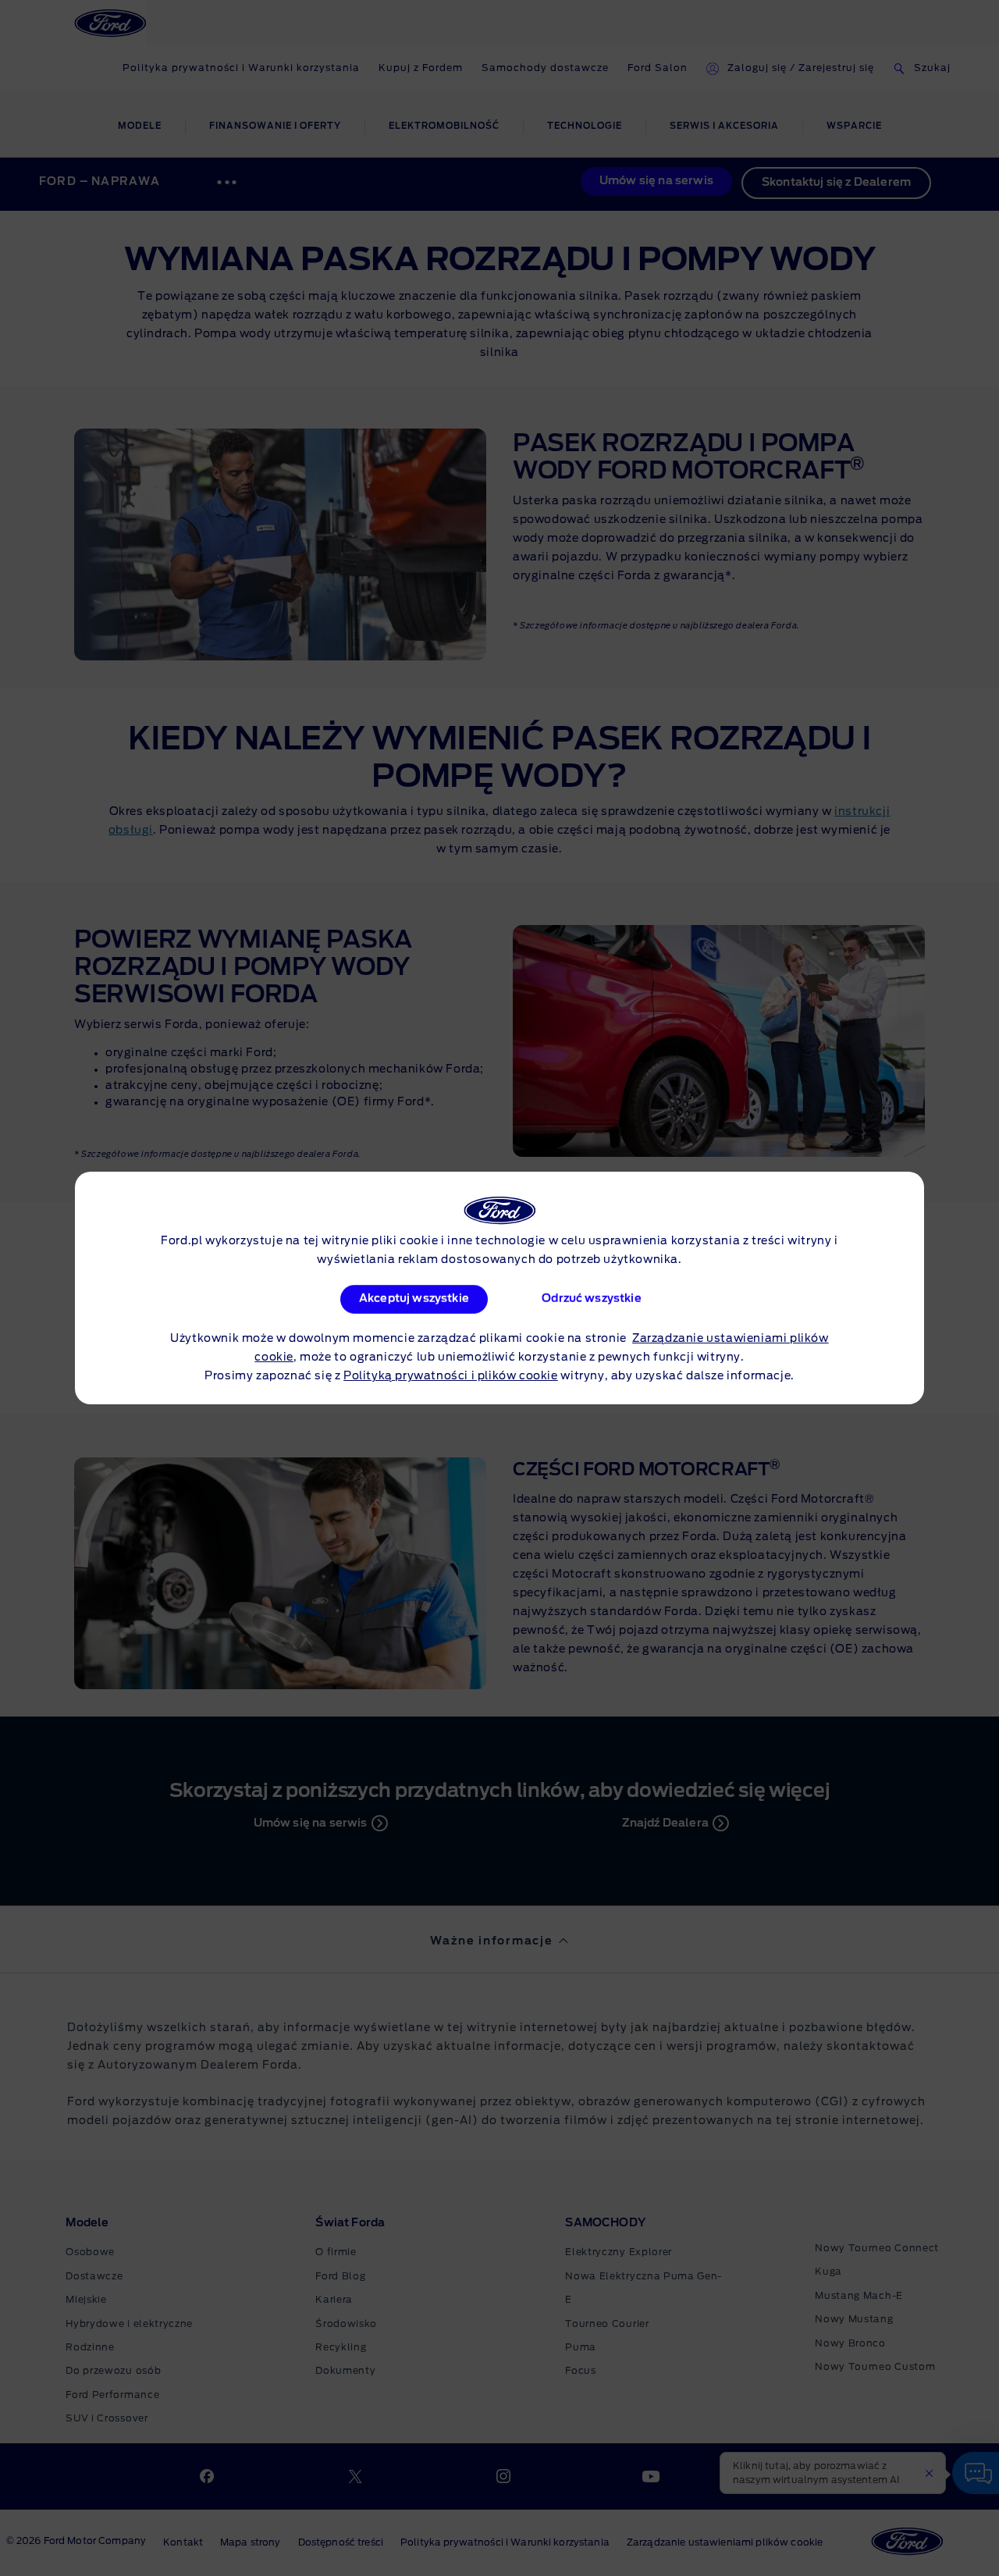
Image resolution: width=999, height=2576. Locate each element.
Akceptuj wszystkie (414, 1299)
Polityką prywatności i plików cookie (451, 1376)
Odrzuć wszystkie (592, 1299)
